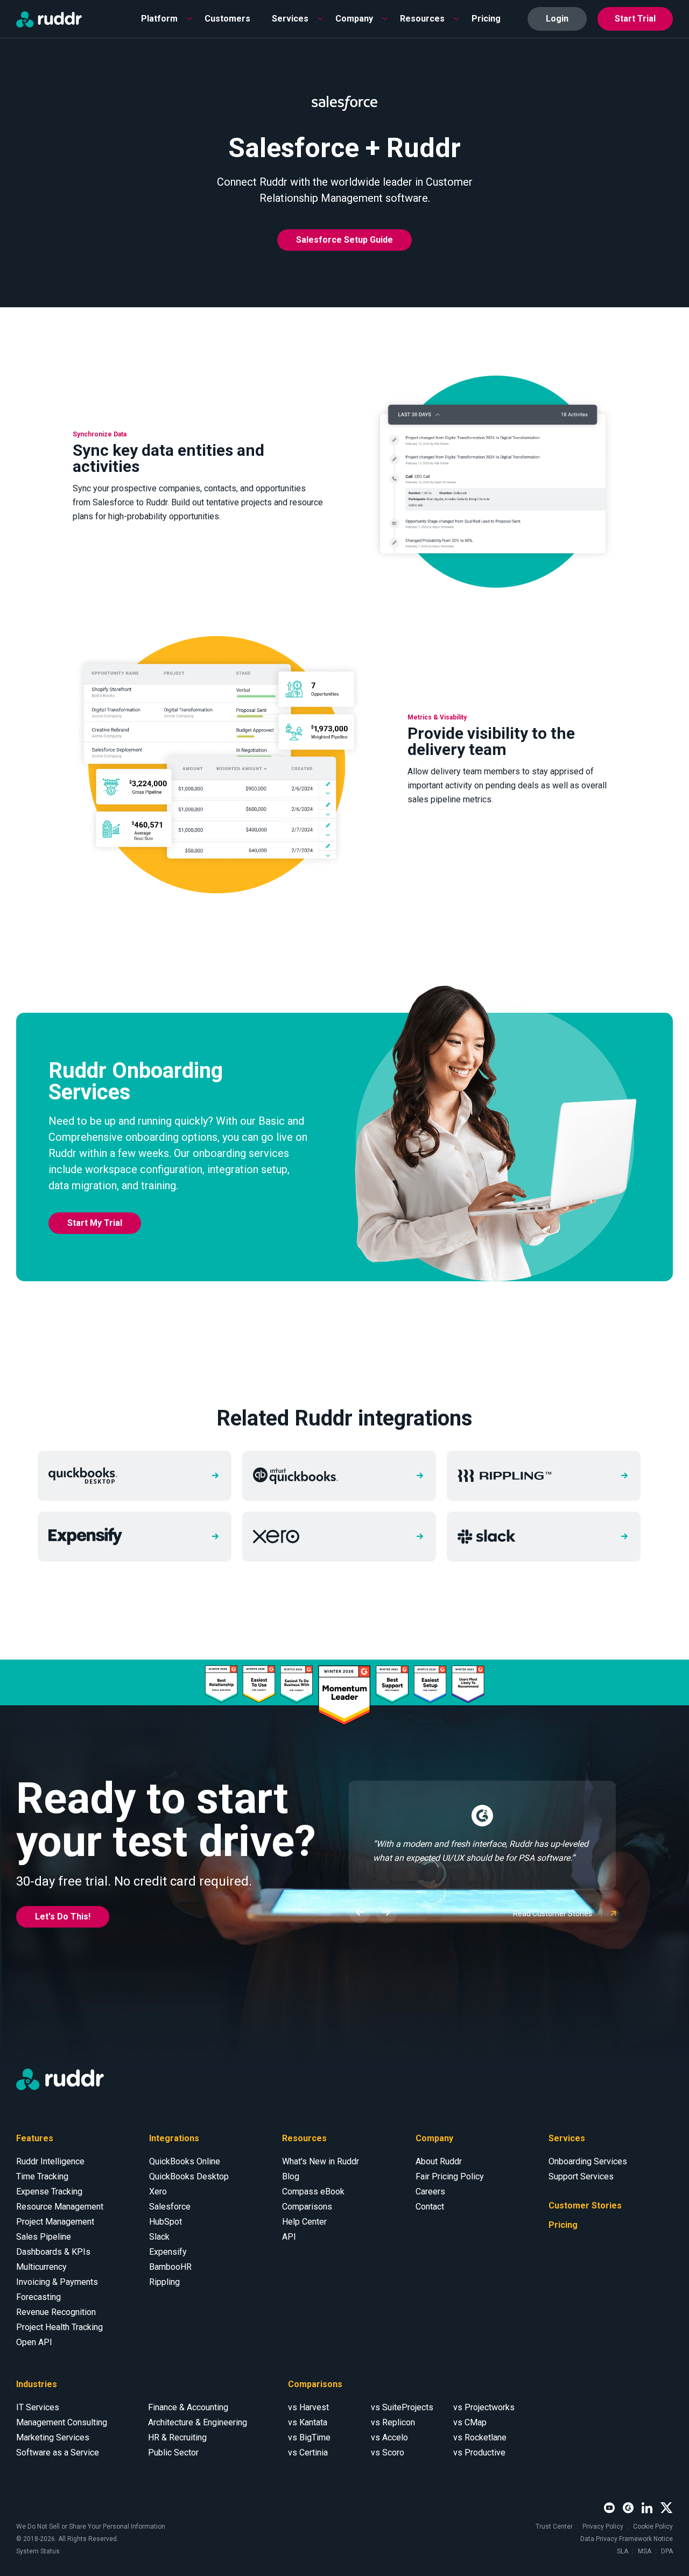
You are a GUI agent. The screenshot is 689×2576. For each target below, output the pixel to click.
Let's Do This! (63, 1917)
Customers (227, 19)
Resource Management (60, 2207)
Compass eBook (313, 2192)
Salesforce (170, 2207)
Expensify (168, 2252)
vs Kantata (308, 2422)
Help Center (304, 2222)
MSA (645, 2551)
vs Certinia (308, 2453)
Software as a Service (58, 2453)
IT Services (38, 2407)
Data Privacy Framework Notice (627, 2539)
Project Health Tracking (59, 2327)
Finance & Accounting (188, 2407)
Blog (291, 2176)
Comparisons (307, 2207)
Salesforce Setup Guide (344, 240)
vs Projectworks (484, 2407)
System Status (38, 2551)
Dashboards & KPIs (53, 2252)
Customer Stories (585, 2206)
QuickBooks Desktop (189, 2176)
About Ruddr (439, 2161)
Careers (430, 2192)
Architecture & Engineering (198, 2422)
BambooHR (170, 2267)
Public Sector (173, 2453)
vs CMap (470, 2422)
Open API (34, 2342)
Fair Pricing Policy (450, 2176)
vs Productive (479, 2453)
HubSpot (166, 2222)
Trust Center (554, 2526)
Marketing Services (53, 2437)
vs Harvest (308, 2407)
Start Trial (635, 19)
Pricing (486, 19)
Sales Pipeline (44, 2237)
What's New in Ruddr (321, 2161)
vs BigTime (309, 2437)
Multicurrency (41, 2267)
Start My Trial (95, 1223)
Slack (159, 2237)
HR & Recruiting (177, 2437)
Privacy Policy (603, 2526)
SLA (623, 2551)
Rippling (164, 2282)
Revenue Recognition (56, 2312)
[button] (162, 19)
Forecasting (38, 2297)
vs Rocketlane (480, 2437)
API (289, 2237)
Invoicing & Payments (57, 2282)
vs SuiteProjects (402, 2407)
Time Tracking (42, 2176)
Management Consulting (62, 2422)
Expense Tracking (49, 2192)
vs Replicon (393, 2422)
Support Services (581, 2176)
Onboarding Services (588, 2161)
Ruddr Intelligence (50, 2161)
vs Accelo (389, 2437)
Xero (158, 2192)
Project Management (55, 2222)
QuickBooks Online (185, 2161)
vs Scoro (388, 2453)
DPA (667, 2551)
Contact (430, 2207)
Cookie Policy (653, 2526)
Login (557, 19)
